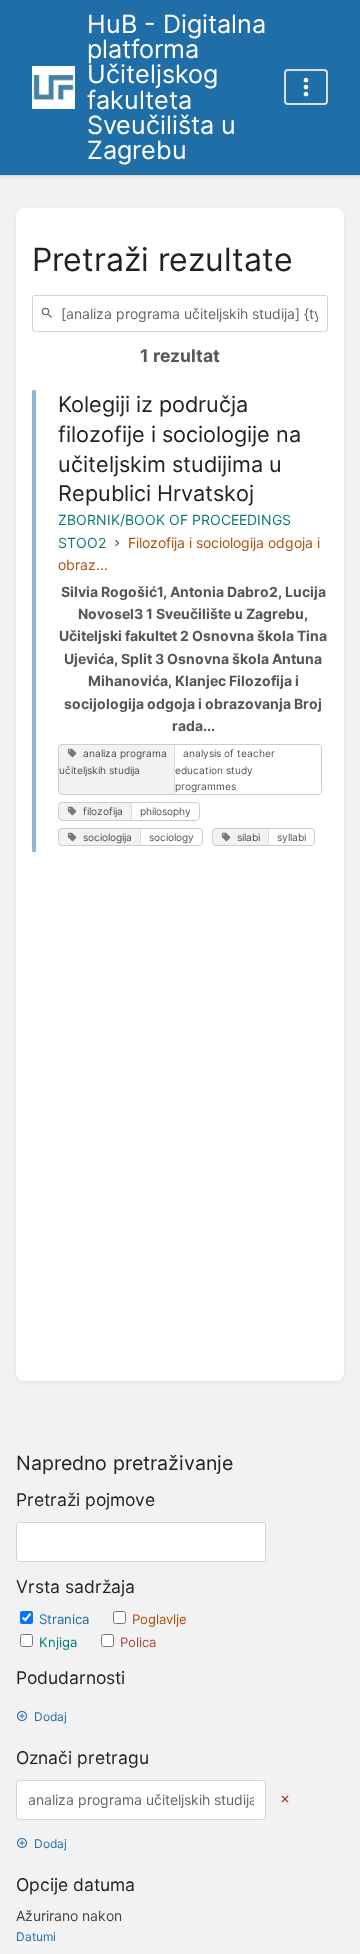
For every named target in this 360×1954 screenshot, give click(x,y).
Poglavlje (159, 1619)
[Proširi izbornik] (306, 87)
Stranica (66, 1619)
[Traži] (50, 313)
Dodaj (50, 1716)
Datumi (36, 1936)
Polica (138, 1642)
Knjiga (60, 1642)
